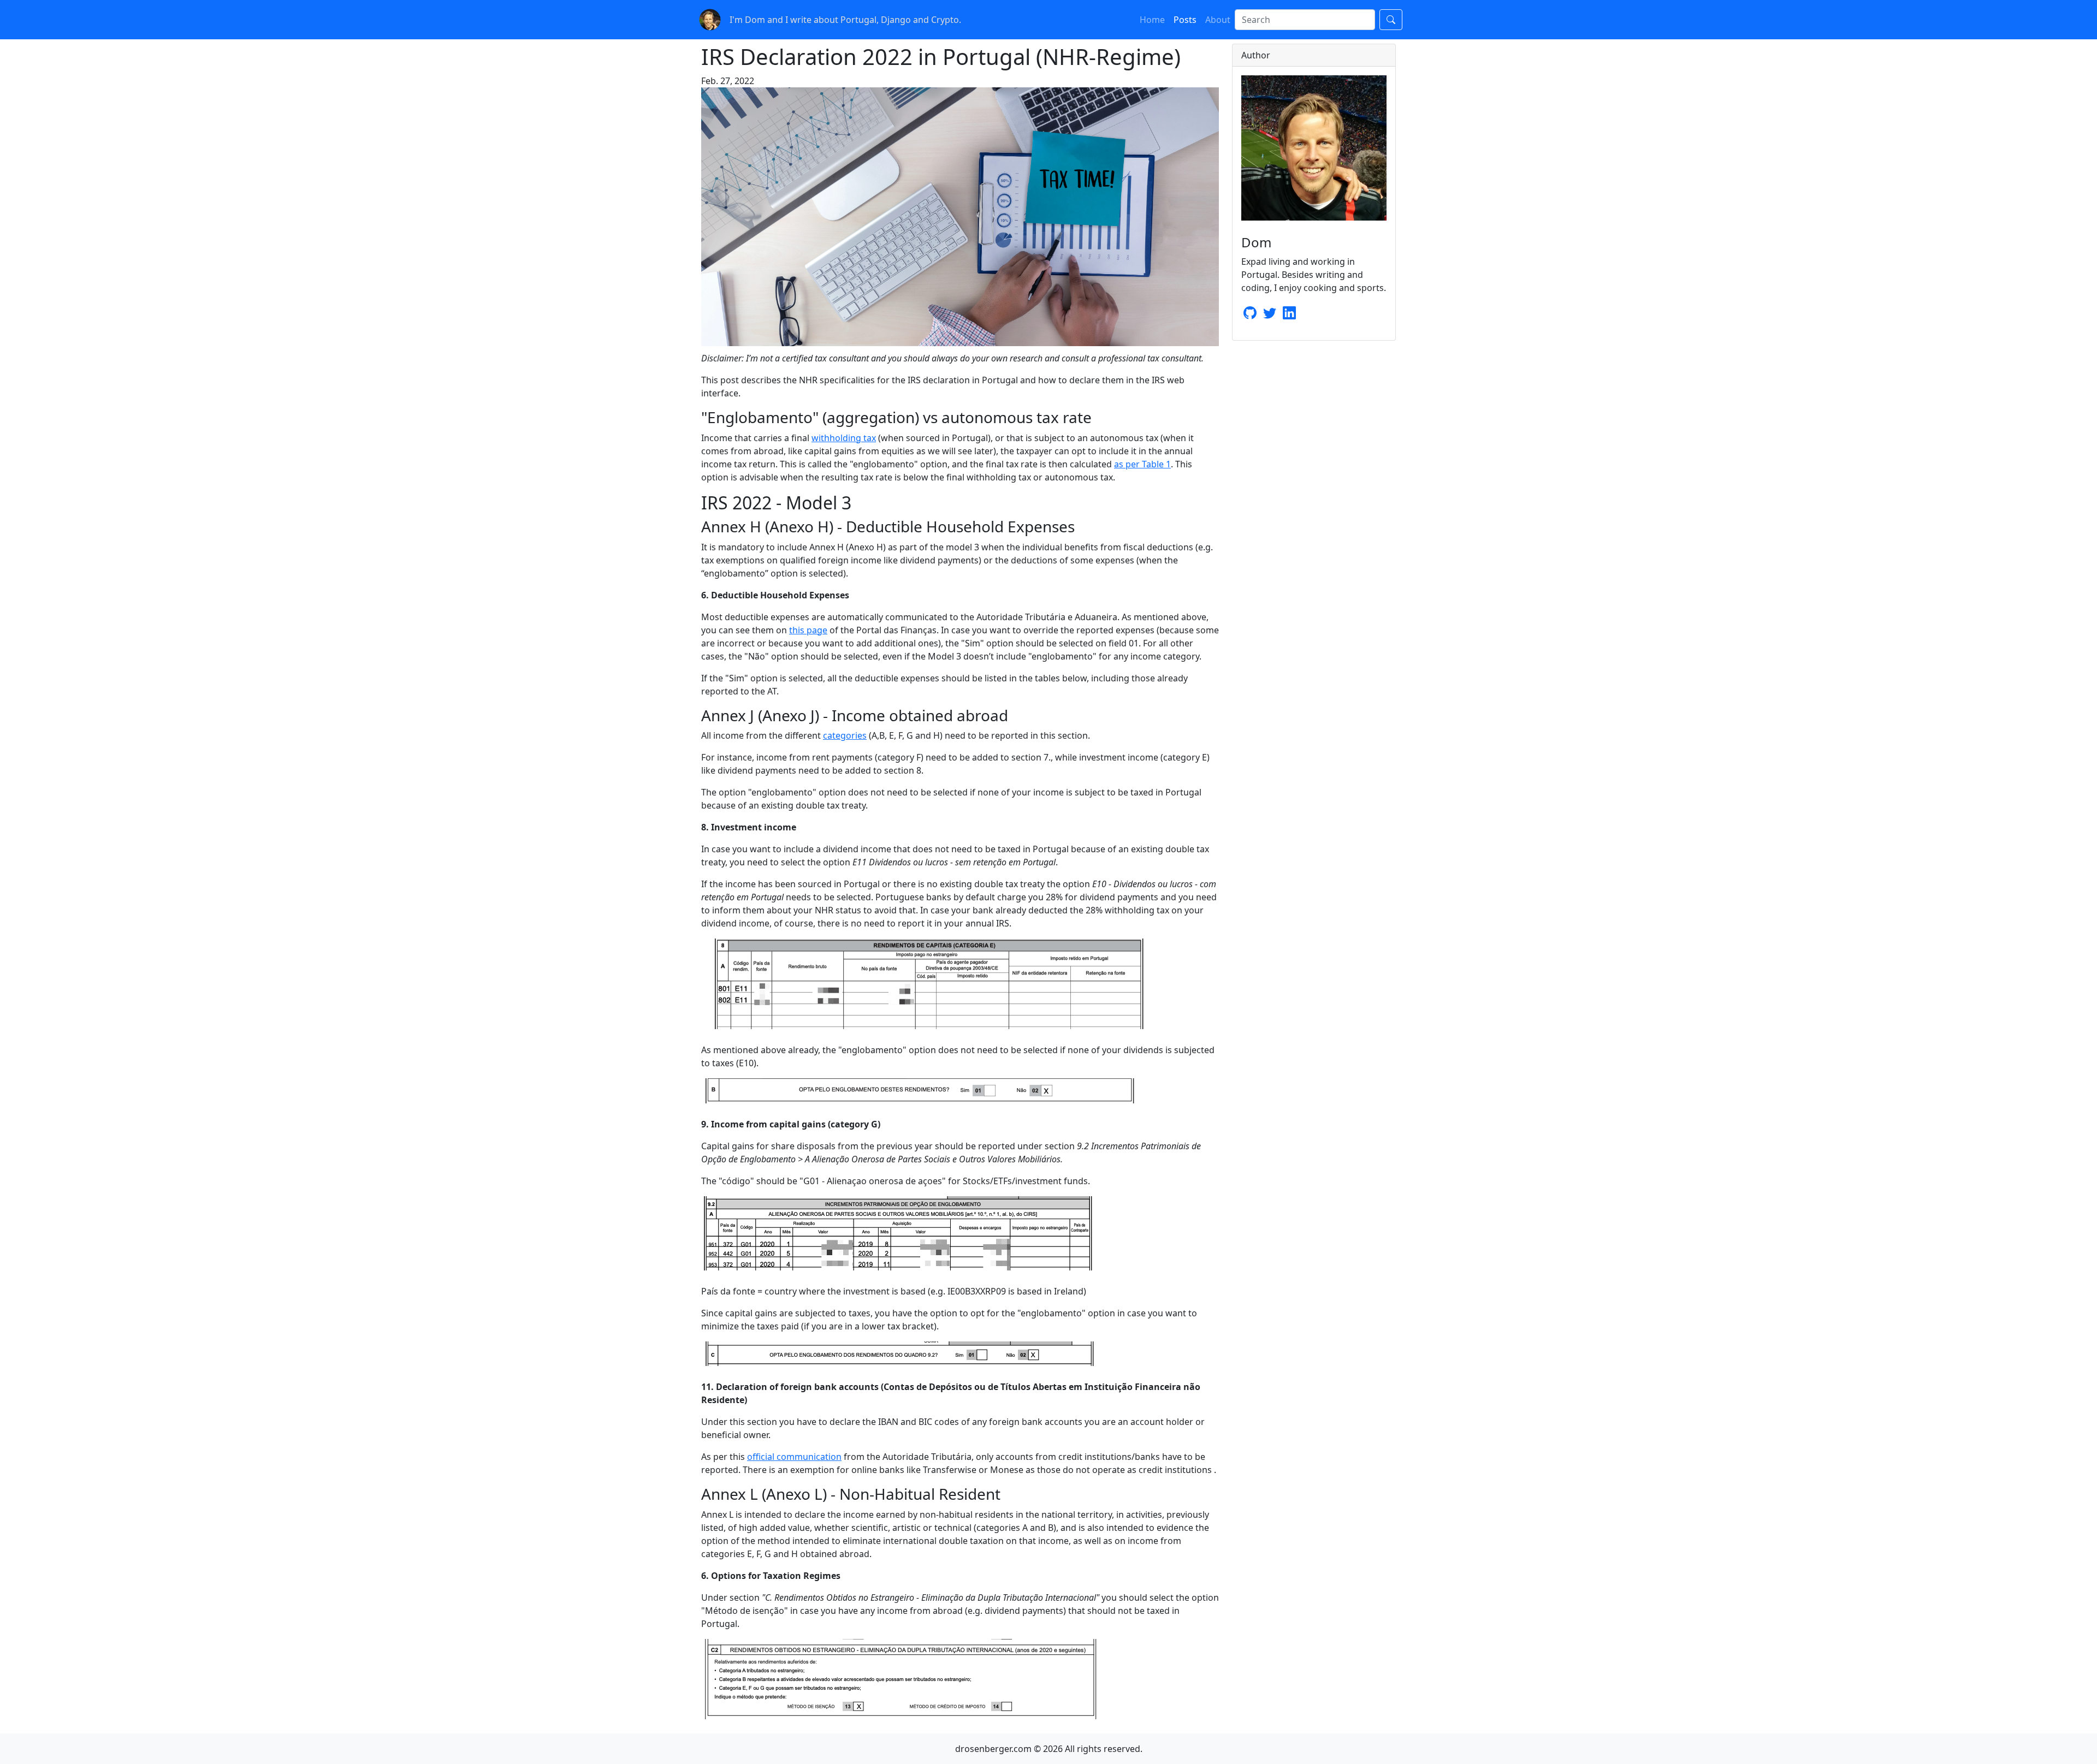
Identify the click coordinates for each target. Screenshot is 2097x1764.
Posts (1185, 20)
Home (1152, 20)
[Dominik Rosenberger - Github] (1250, 314)
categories (845, 735)
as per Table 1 (1142, 464)
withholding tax (844, 438)
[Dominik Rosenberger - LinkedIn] (1289, 314)
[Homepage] (710, 19)
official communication (794, 1457)
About (1218, 20)
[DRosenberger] (1270, 314)
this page (808, 630)
